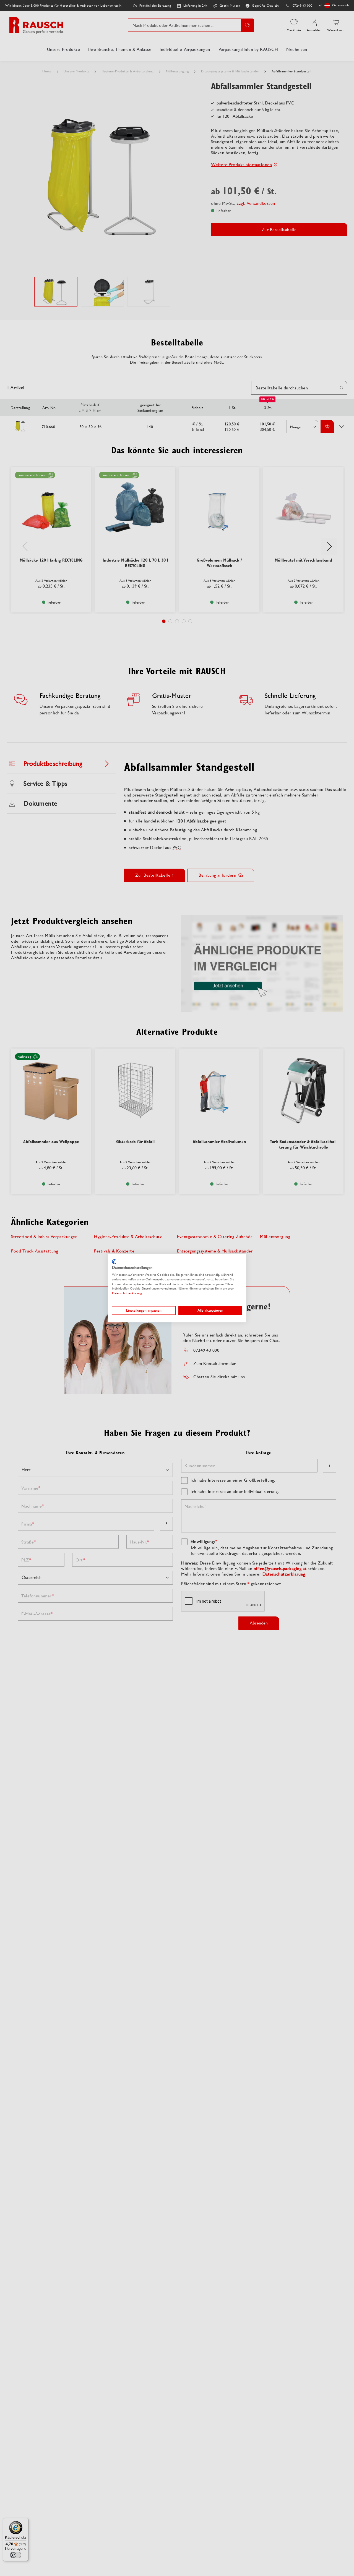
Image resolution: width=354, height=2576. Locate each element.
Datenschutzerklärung (127, 1293)
